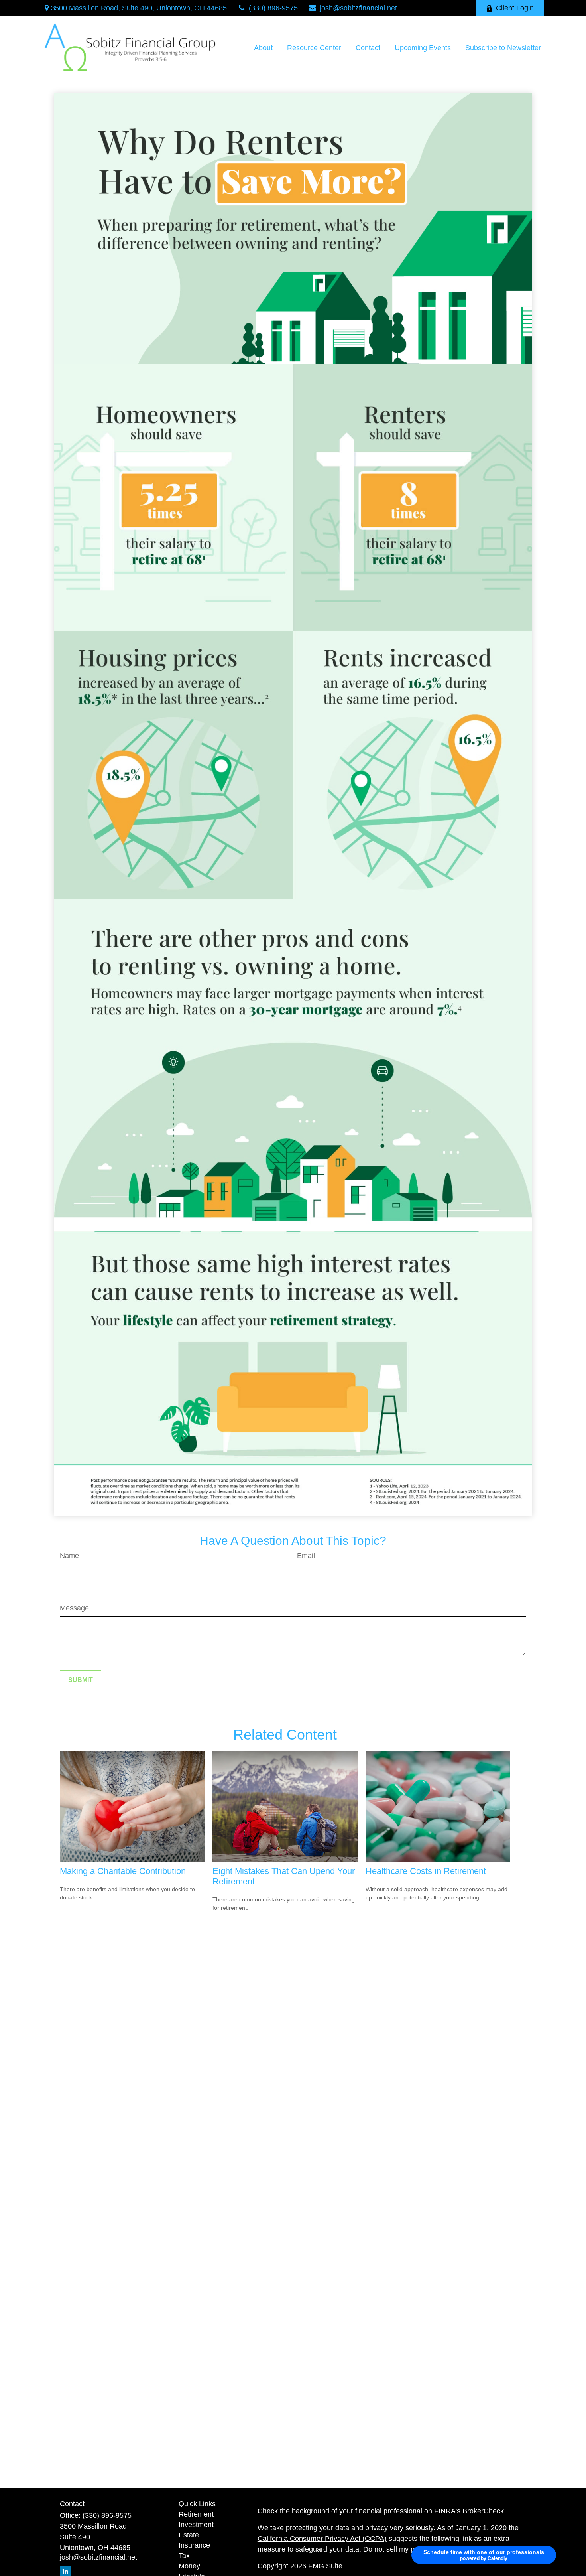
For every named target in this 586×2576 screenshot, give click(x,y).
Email (306, 1556)
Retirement (196, 2514)
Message (74, 1608)
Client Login (515, 8)
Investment (196, 2525)
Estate (189, 2535)
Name (69, 1556)
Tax (184, 2556)
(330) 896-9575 (273, 8)
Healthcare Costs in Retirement (426, 1871)
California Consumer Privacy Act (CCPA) (322, 2539)
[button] (263, 48)
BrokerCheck (483, 2511)
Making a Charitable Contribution (123, 1871)
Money (189, 2566)
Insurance (194, 2545)
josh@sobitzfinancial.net (358, 8)
